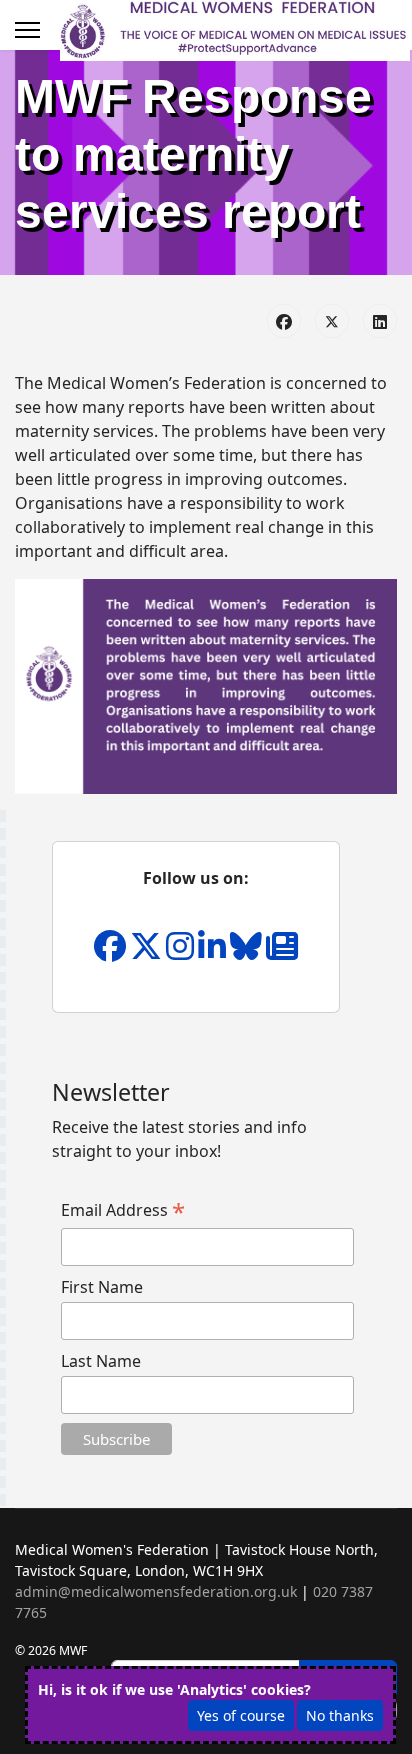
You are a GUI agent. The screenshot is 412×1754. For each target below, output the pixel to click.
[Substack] (282, 952)
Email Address (123, 1210)
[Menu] (27, 30)
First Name (102, 1287)
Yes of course (241, 1715)
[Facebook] (284, 321)
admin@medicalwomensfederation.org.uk (156, 1591)
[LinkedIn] (380, 321)
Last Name (101, 1361)
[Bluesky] (248, 952)
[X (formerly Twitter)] (332, 321)
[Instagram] (182, 952)
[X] (148, 952)
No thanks (340, 1715)
